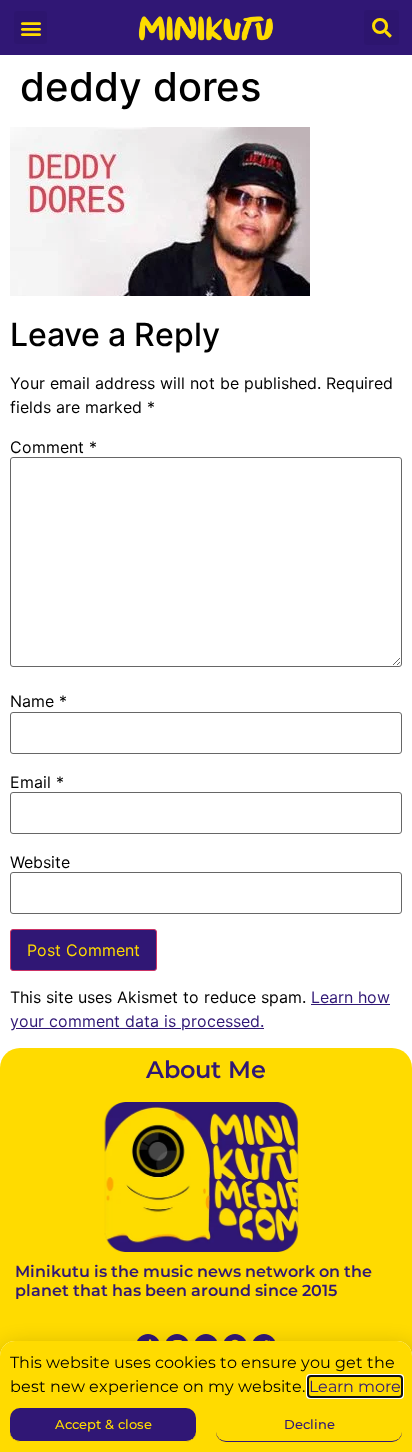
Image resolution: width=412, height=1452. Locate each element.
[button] (30, 27)
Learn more (355, 1386)
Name (38, 701)
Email (37, 782)
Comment (53, 447)
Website (40, 862)
